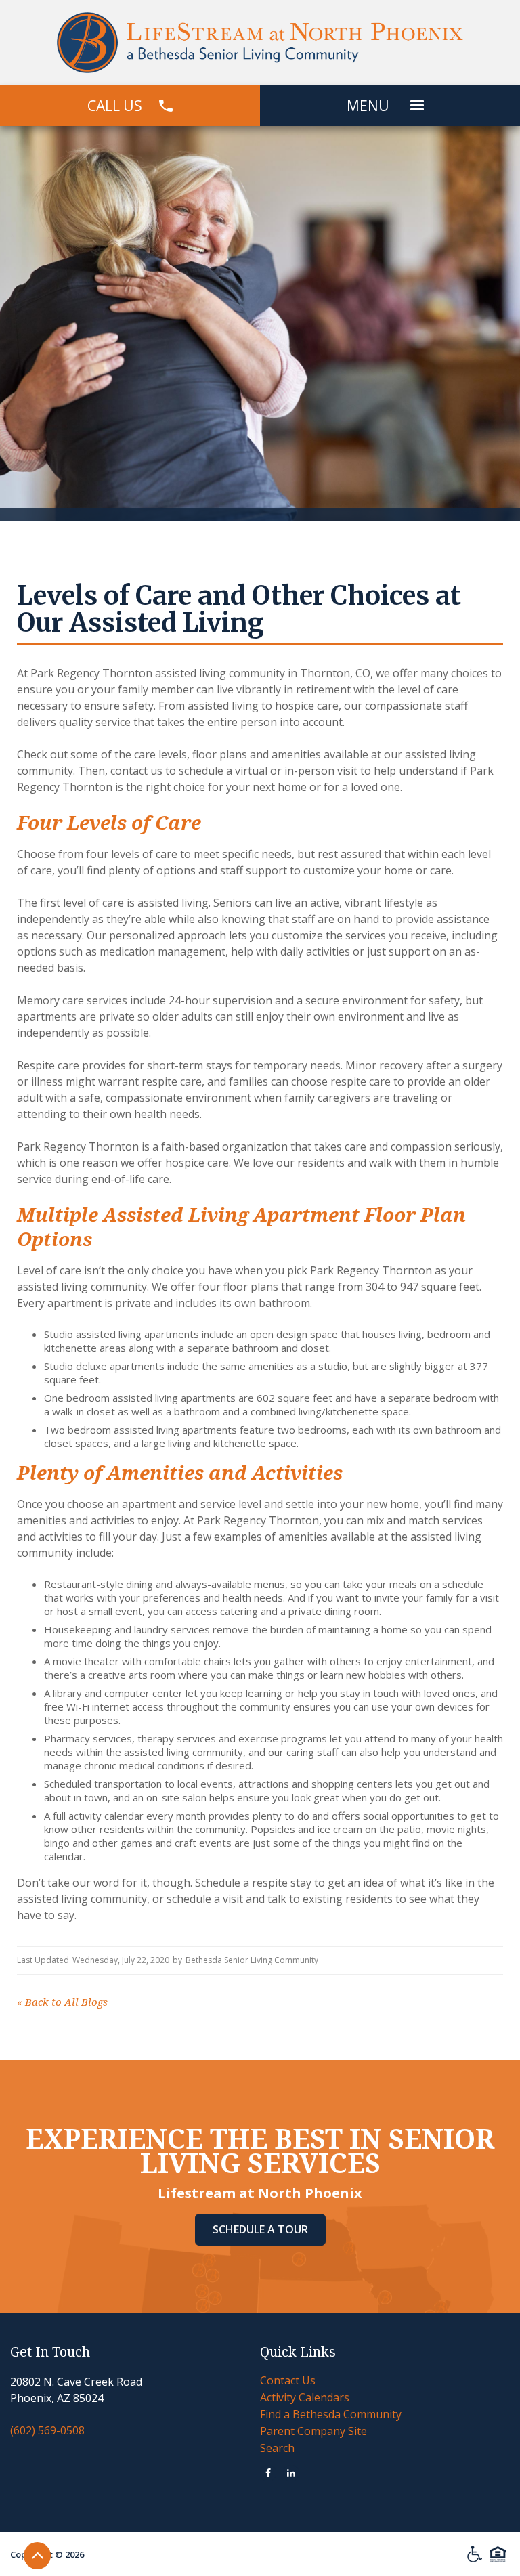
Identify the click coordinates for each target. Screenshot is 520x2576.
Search (277, 2448)
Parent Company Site (313, 2431)
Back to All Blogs (62, 2002)
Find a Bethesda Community (331, 2414)
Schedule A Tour (260, 2229)
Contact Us (288, 2380)
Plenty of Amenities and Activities (180, 1473)
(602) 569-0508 (47, 2430)
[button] (417, 106)
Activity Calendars (305, 2397)
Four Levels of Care (109, 823)
